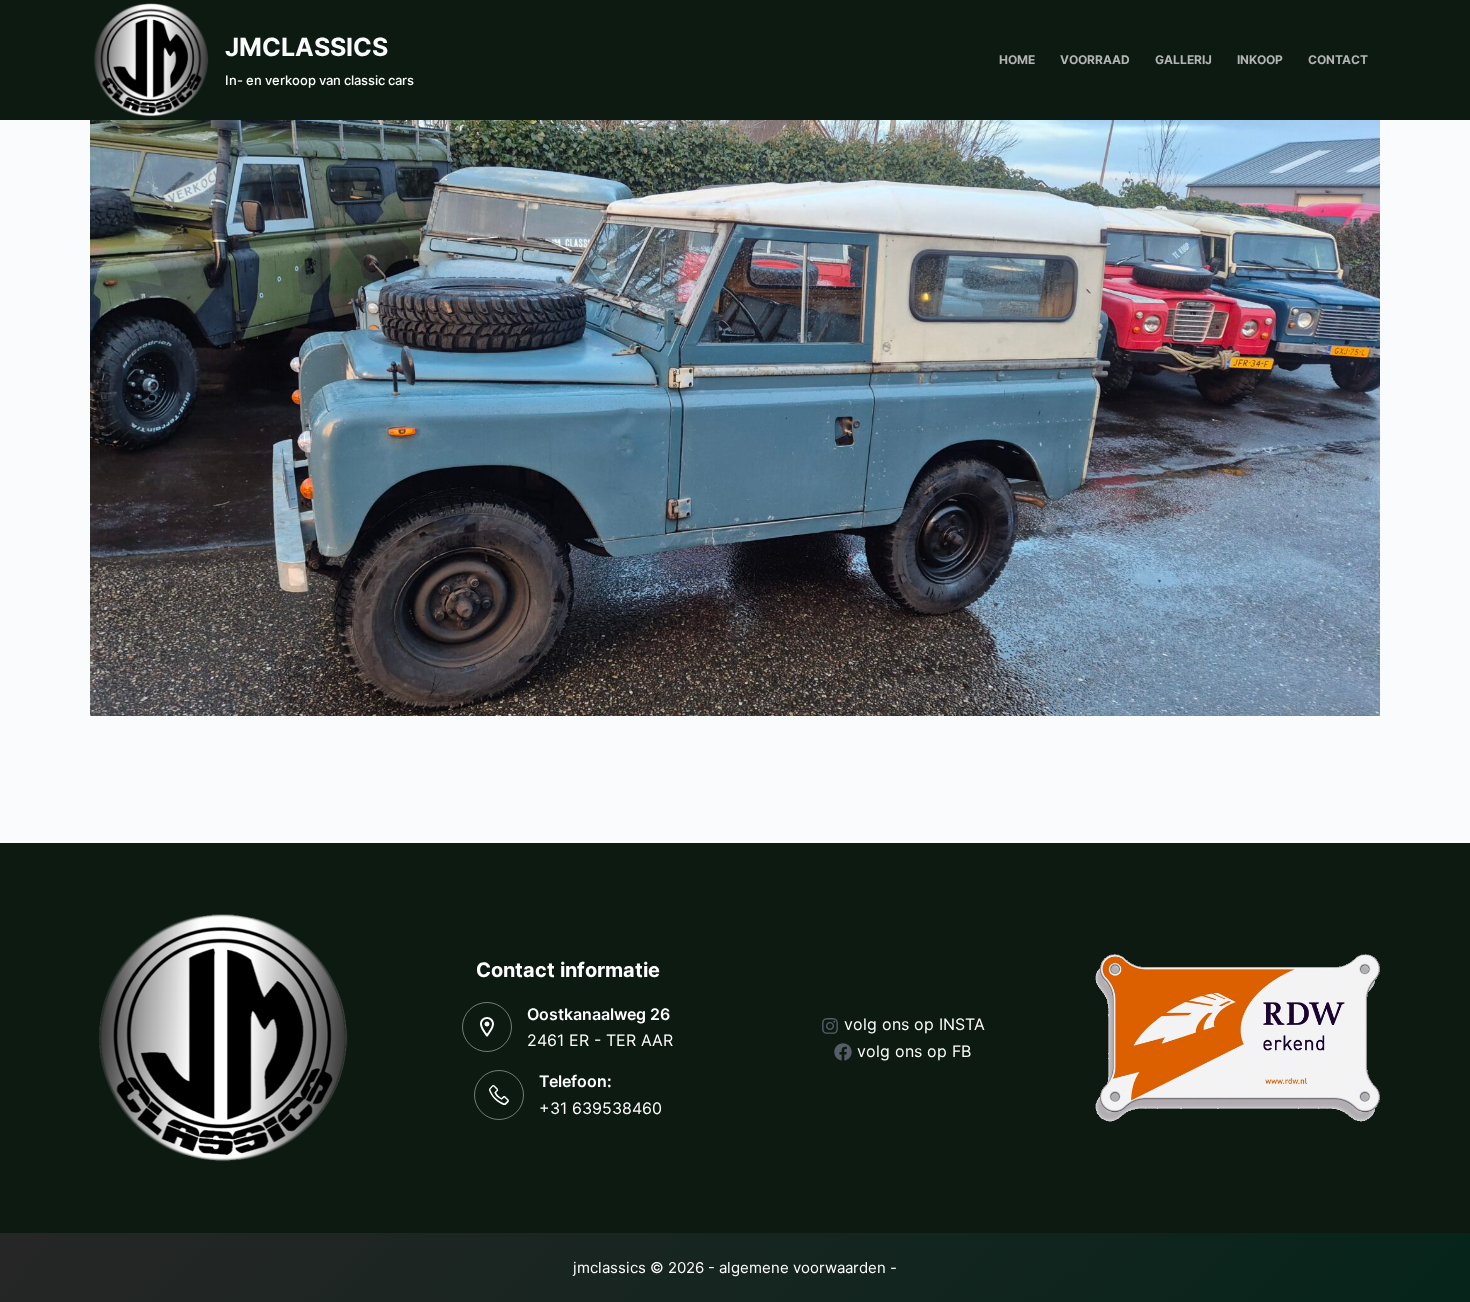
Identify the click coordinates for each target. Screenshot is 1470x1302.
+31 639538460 (600, 1108)
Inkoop (1260, 59)
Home (1017, 59)
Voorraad (1095, 59)
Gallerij (1183, 59)
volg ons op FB (914, 1051)
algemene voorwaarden (802, 1267)
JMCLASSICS (306, 47)
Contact (1338, 59)
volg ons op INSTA (914, 1024)
